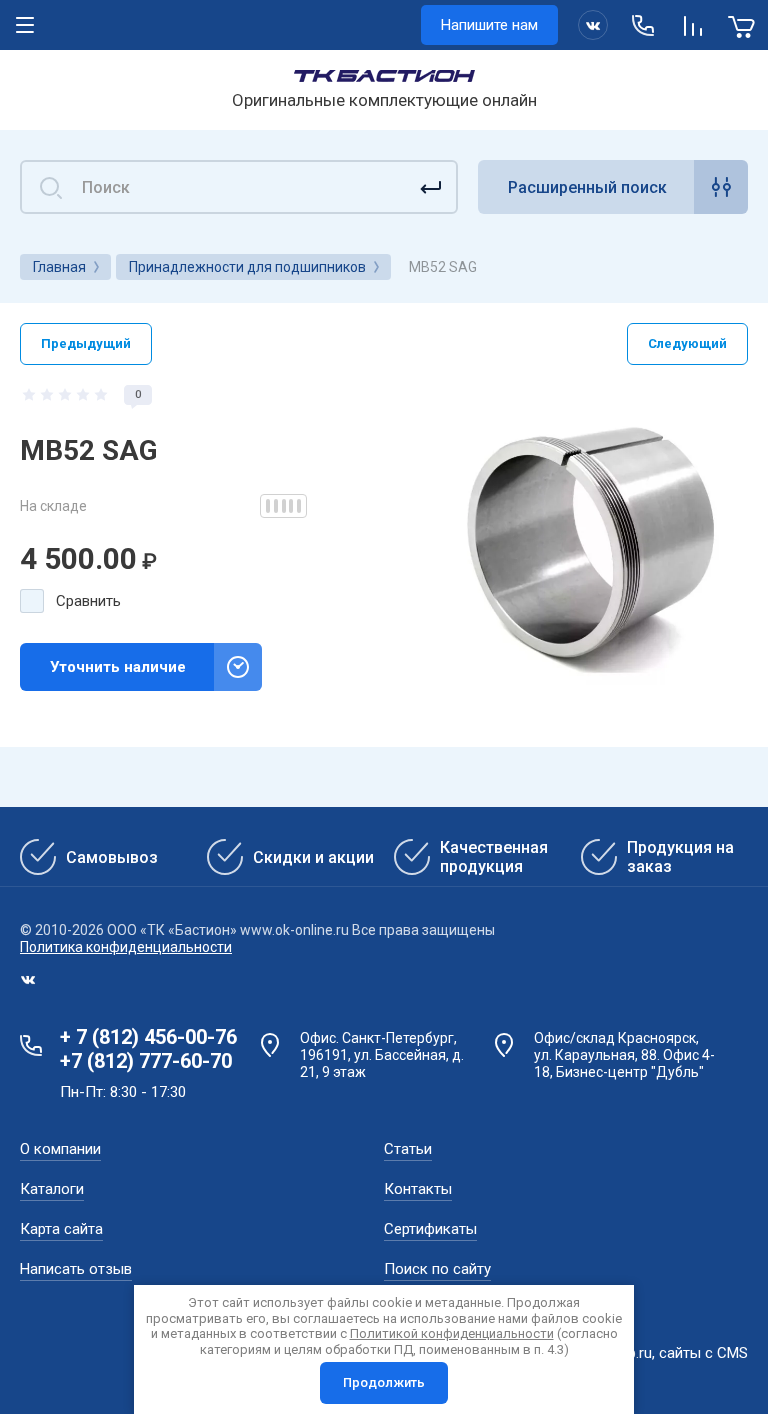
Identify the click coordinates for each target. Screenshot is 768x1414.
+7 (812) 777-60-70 (146, 1061)
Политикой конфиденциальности (452, 1333)
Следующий (687, 343)
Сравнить (88, 601)
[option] (592, 541)
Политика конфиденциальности (126, 947)
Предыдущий (86, 343)
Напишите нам (489, 25)
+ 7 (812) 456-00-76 (148, 1037)
